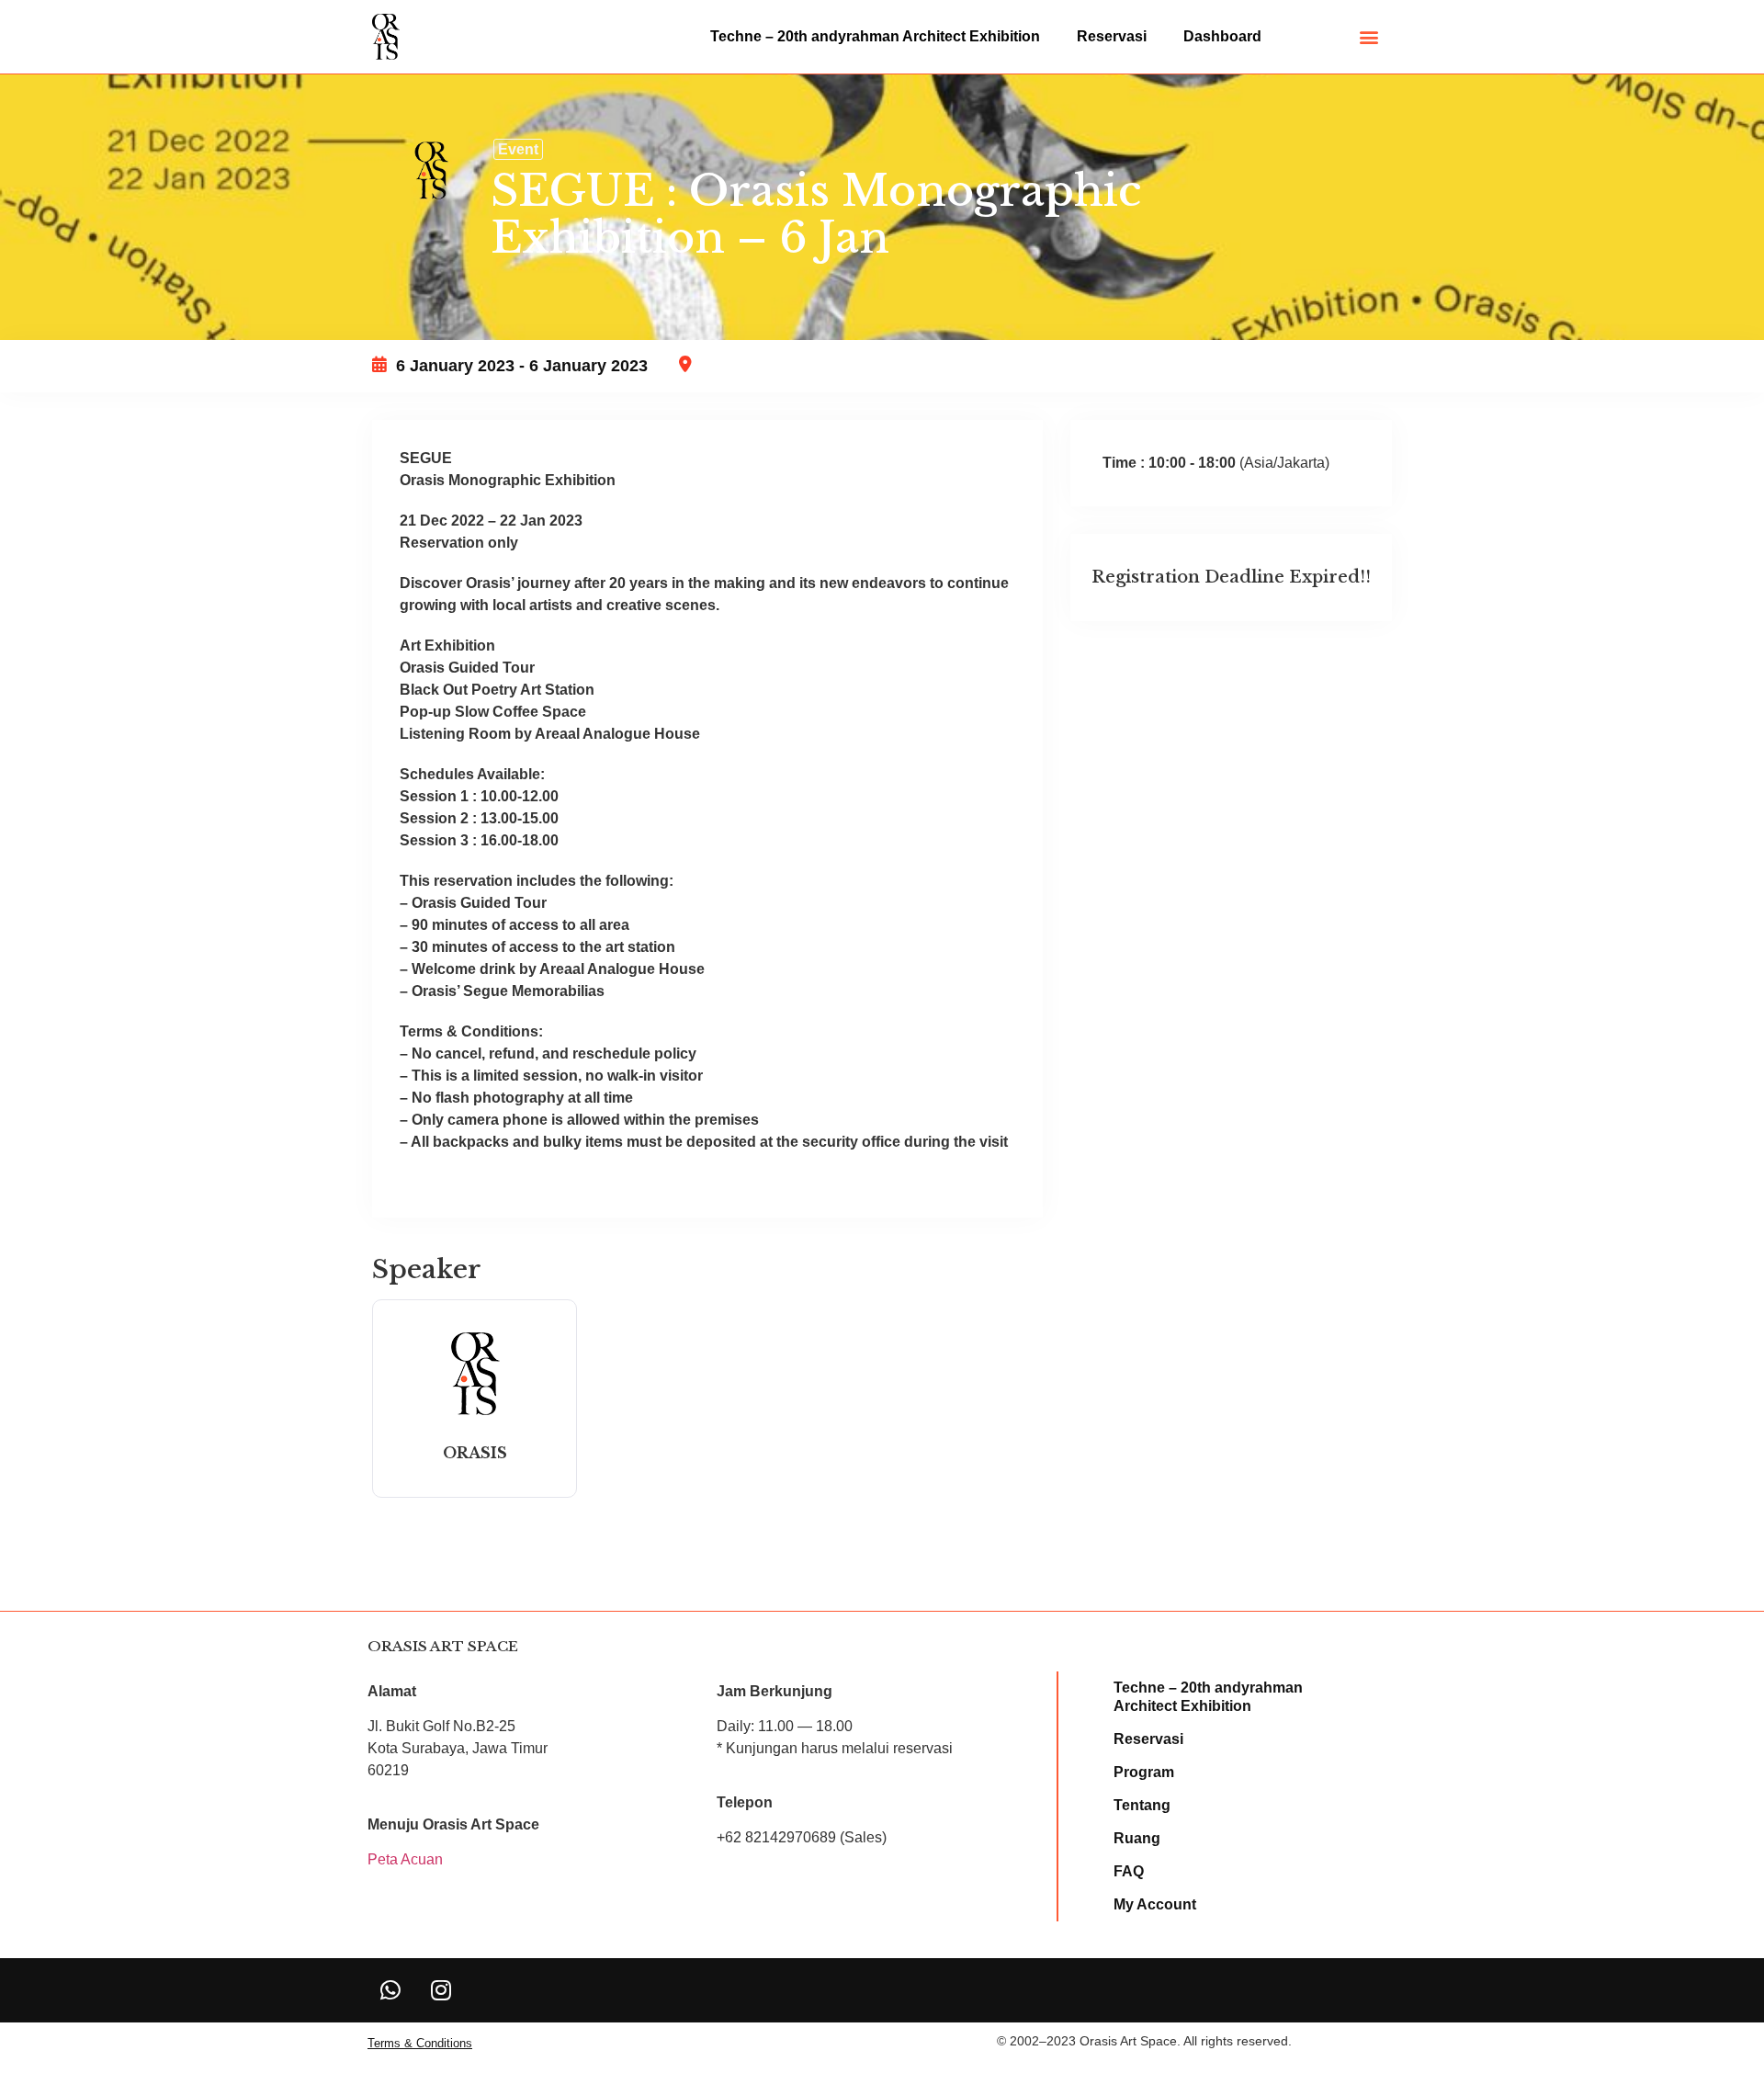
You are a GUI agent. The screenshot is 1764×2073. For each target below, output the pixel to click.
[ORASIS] (475, 1415)
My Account (1155, 1904)
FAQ (1129, 1871)
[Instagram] (441, 1990)
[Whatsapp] (390, 1990)
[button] (1369, 37)
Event (518, 149)
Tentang (1142, 1805)
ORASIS (475, 1453)
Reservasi (1112, 36)
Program (1144, 1772)
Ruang (1137, 1838)
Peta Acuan (405, 1859)
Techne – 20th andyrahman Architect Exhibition (875, 36)
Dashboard (1222, 36)
